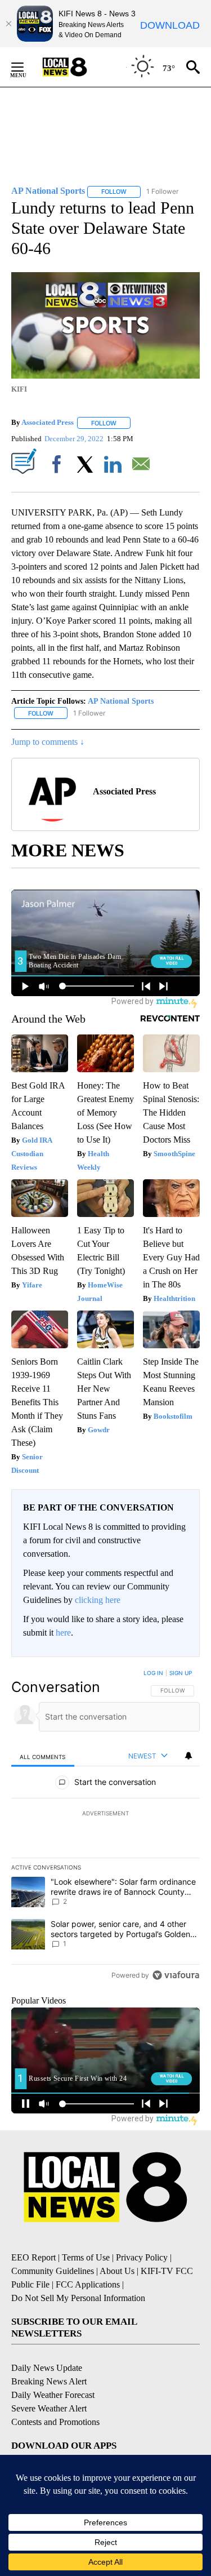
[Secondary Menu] (26, 67)
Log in (153, 1673)
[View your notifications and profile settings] (188, 1756)
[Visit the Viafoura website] (176, 1975)
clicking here (98, 1600)
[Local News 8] (79, 67)
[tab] (43, 1756)
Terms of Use (86, 2257)
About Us (117, 2271)
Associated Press (48, 423)
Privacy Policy (142, 2257)
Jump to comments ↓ (48, 742)
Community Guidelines (53, 2271)
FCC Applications (88, 2284)
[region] (105, 1827)
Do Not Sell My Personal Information (78, 2298)
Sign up (181, 1673)
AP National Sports (121, 701)
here (63, 1633)
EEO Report (33, 2257)
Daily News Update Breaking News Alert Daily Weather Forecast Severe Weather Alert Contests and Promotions (55, 2395)
